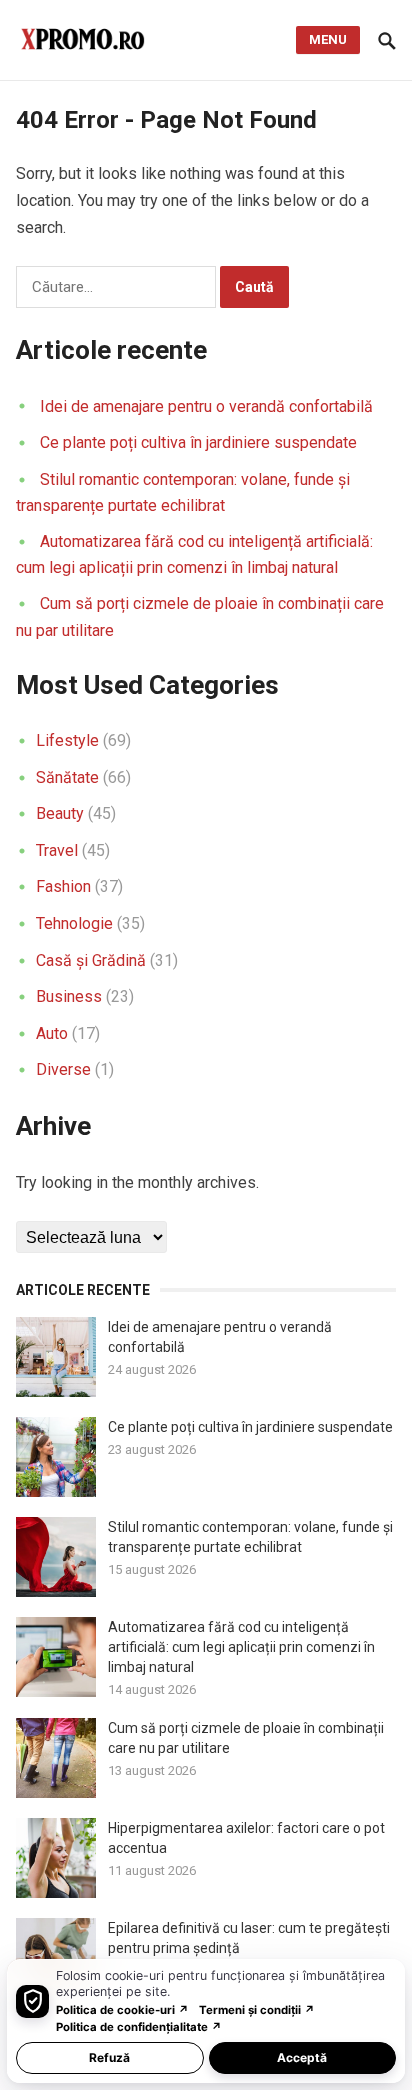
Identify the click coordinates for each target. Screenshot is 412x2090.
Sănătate (67, 777)
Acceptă (302, 2057)
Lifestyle (67, 740)
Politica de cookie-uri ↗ (122, 2010)
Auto (52, 1033)
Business (69, 996)
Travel (57, 850)
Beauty (60, 813)
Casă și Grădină (91, 960)
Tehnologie (74, 923)
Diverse (63, 1069)
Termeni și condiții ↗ (257, 2010)
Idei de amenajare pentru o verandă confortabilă (206, 406)
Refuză (109, 2057)
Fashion (63, 886)
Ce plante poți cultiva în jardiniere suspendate (198, 442)
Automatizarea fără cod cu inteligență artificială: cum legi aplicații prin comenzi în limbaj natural (241, 1647)
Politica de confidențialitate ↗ (139, 2027)
